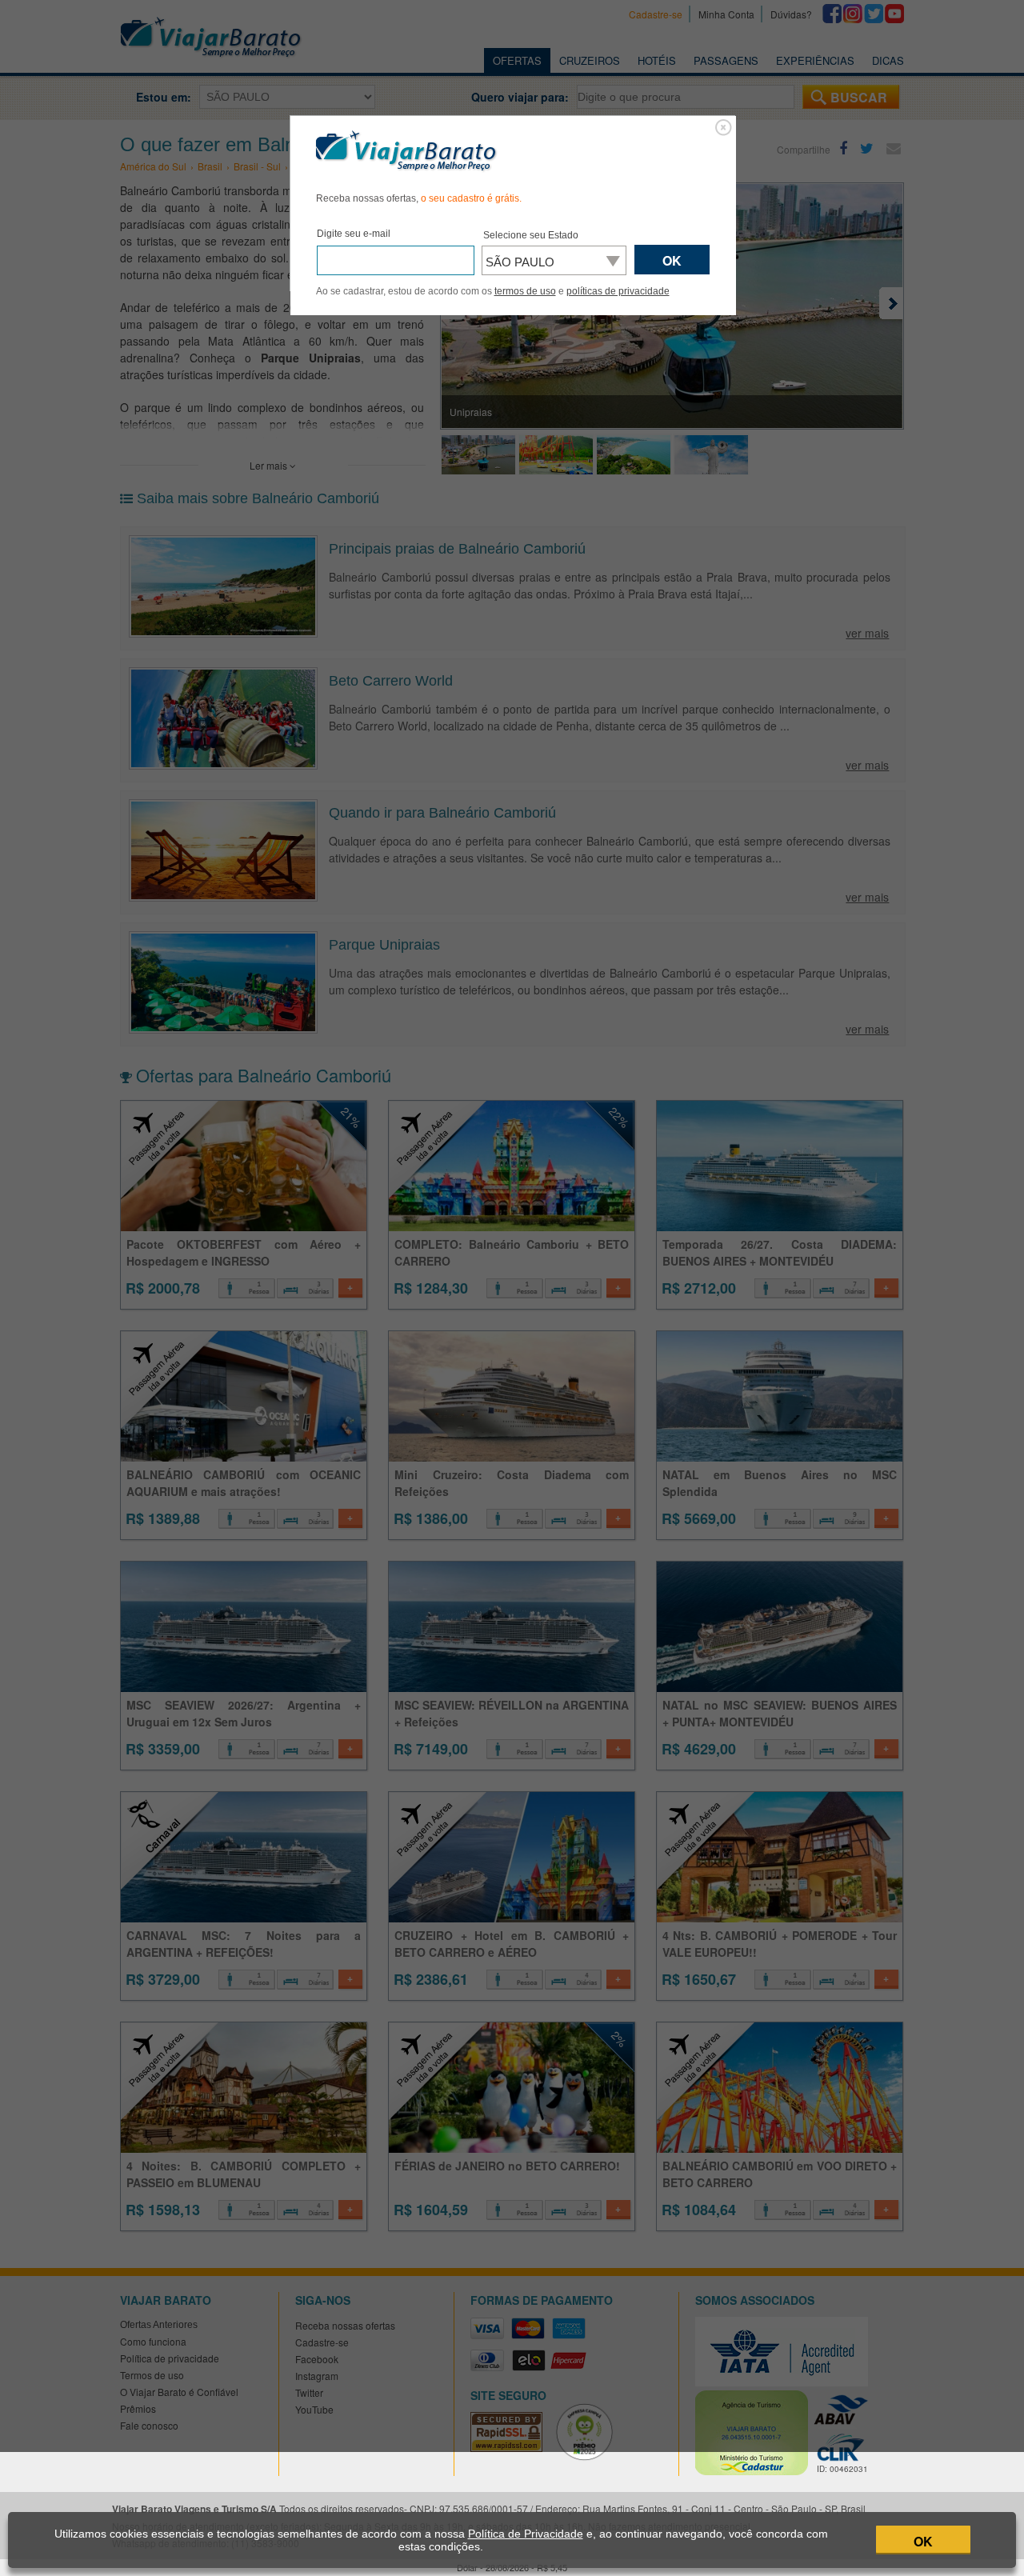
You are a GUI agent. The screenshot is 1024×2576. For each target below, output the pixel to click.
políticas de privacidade (618, 291)
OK (923, 2541)
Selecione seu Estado (531, 235)
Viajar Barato (406, 151)
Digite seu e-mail (354, 234)
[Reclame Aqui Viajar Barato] (591, 2457)
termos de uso (525, 291)
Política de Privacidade (526, 2534)
